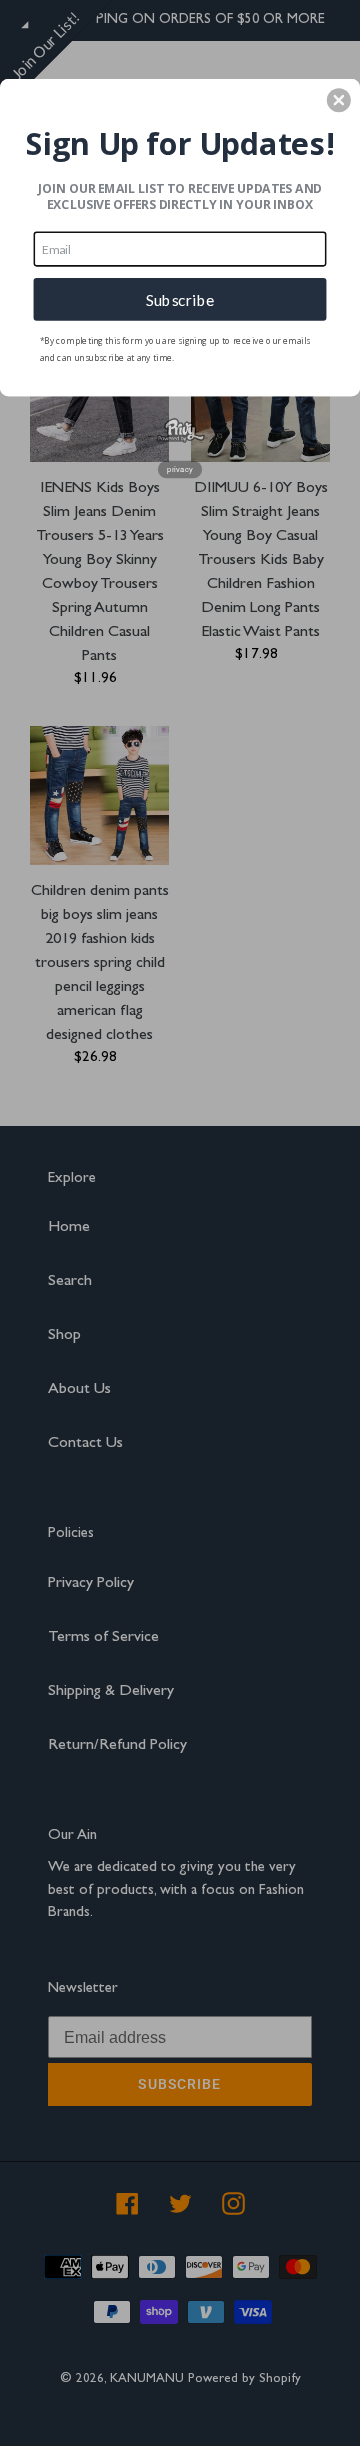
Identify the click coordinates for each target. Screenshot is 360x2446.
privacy (180, 469)
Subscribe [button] (180, 299)
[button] (339, 100)
